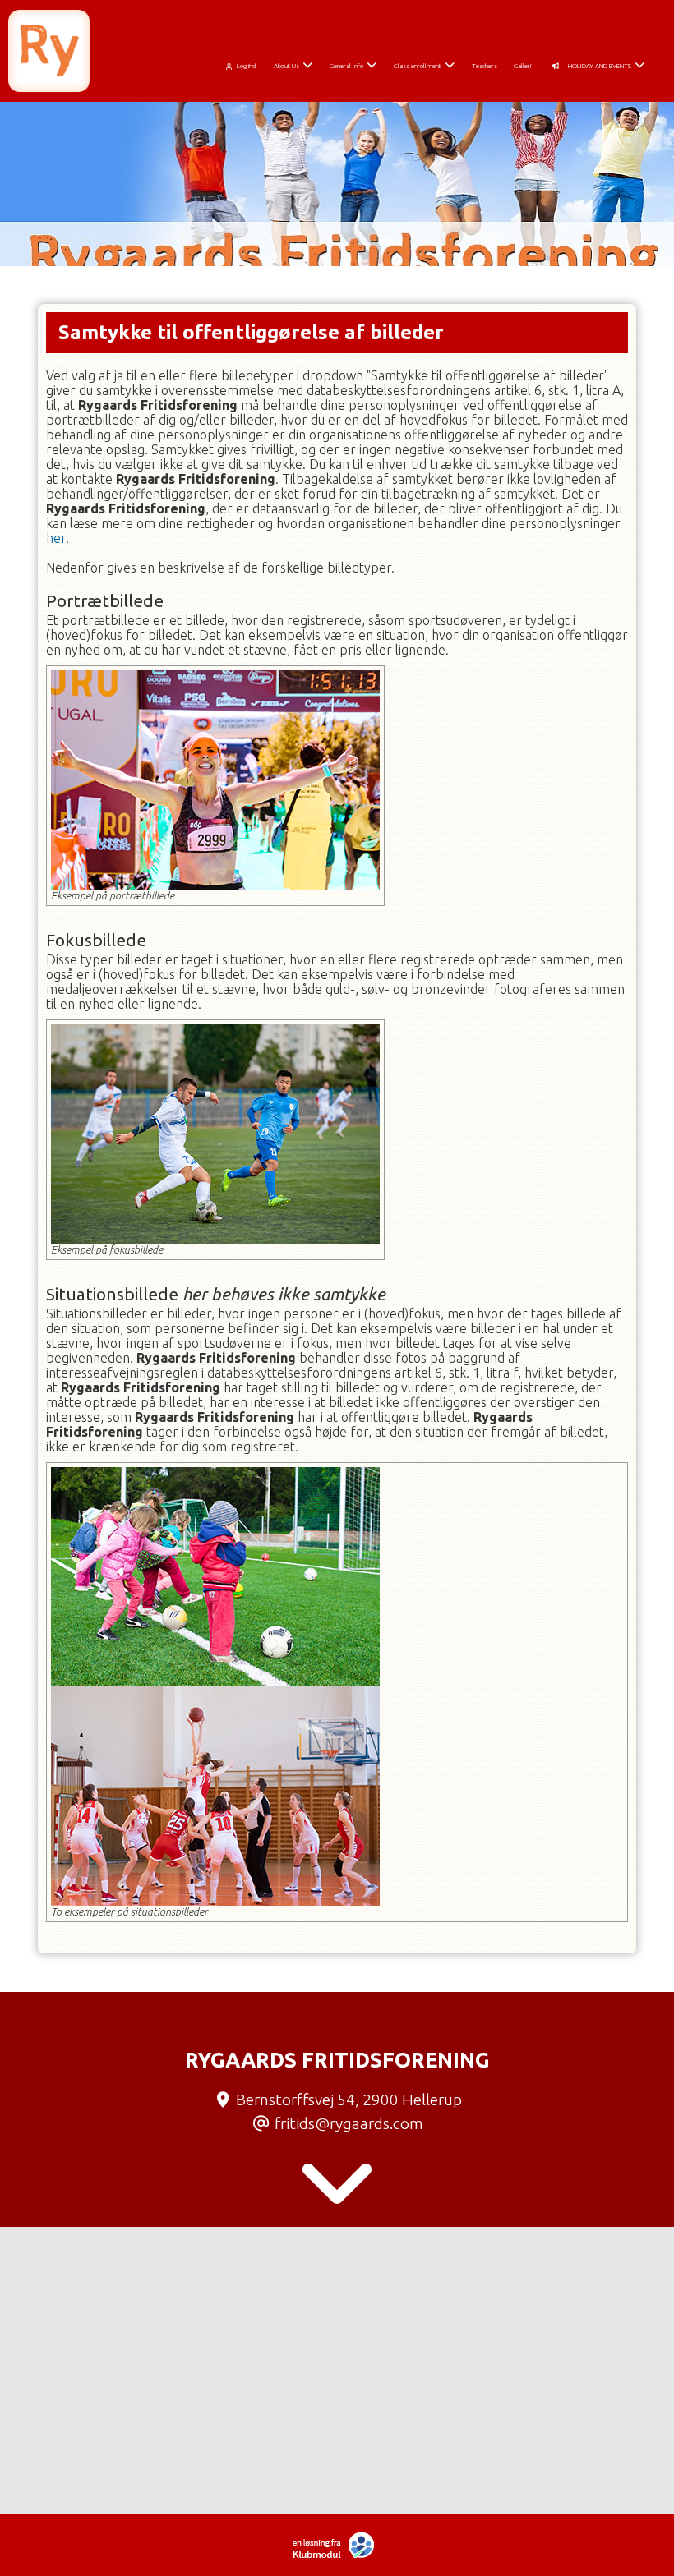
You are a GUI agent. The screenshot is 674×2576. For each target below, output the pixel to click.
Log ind (246, 66)
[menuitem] (244, 63)
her (56, 538)
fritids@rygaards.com (349, 2123)
